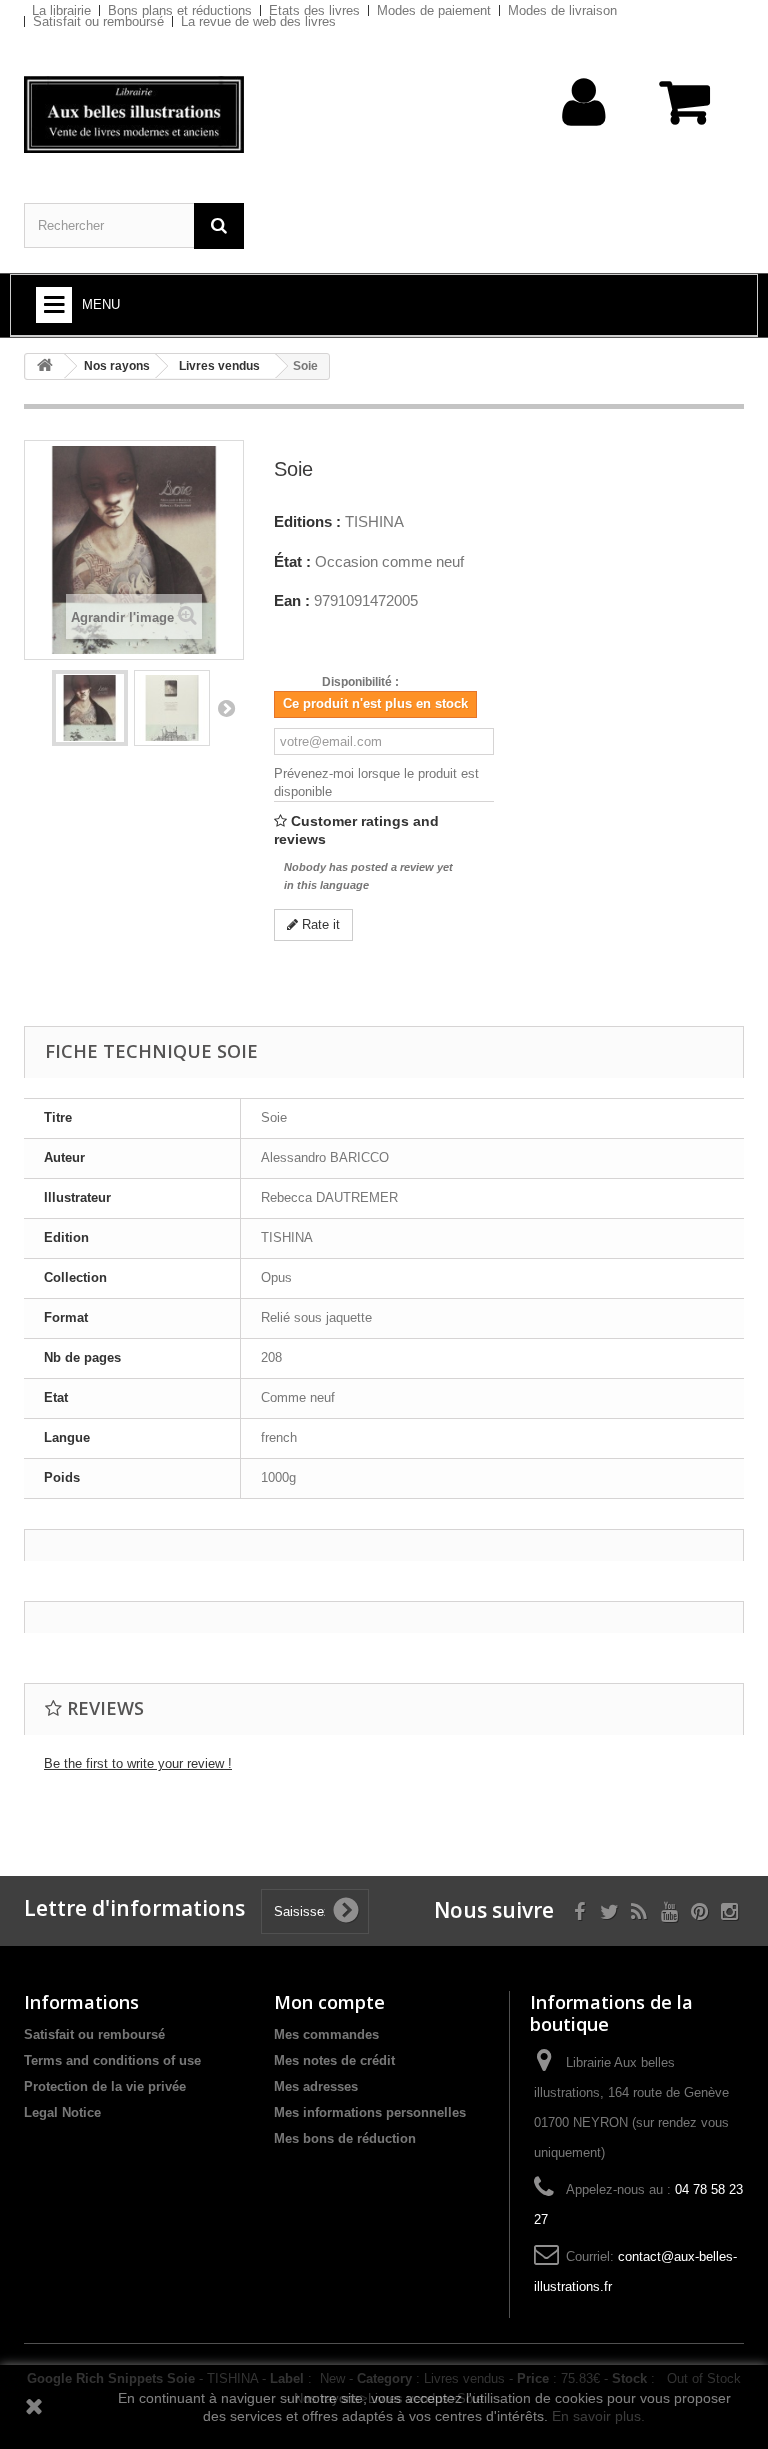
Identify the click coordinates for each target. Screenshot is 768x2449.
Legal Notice (62, 2112)
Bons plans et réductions (180, 10)
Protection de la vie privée (105, 2086)
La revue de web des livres (258, 21)
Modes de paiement (434, 10)
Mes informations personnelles (370, 2112)
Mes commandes (326, 2034)
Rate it (319, 924)
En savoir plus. (598, 2416)
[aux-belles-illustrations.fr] (134, 114)
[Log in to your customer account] (584, 133)
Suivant (226, 708)
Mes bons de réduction (345, 2138)
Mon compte (329, 2002)
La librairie (61, 10)
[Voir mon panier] (686, 112)
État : (292, 562)
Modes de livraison (562, 10)
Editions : (307, 522)
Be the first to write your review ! (138, 1763)
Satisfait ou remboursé (98, 21)
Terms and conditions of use (112, 2060)
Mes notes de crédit (334, 2060)
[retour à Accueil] (45, 366)
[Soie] (90, 708)
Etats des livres (314, 10)
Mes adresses (316, 2086)
